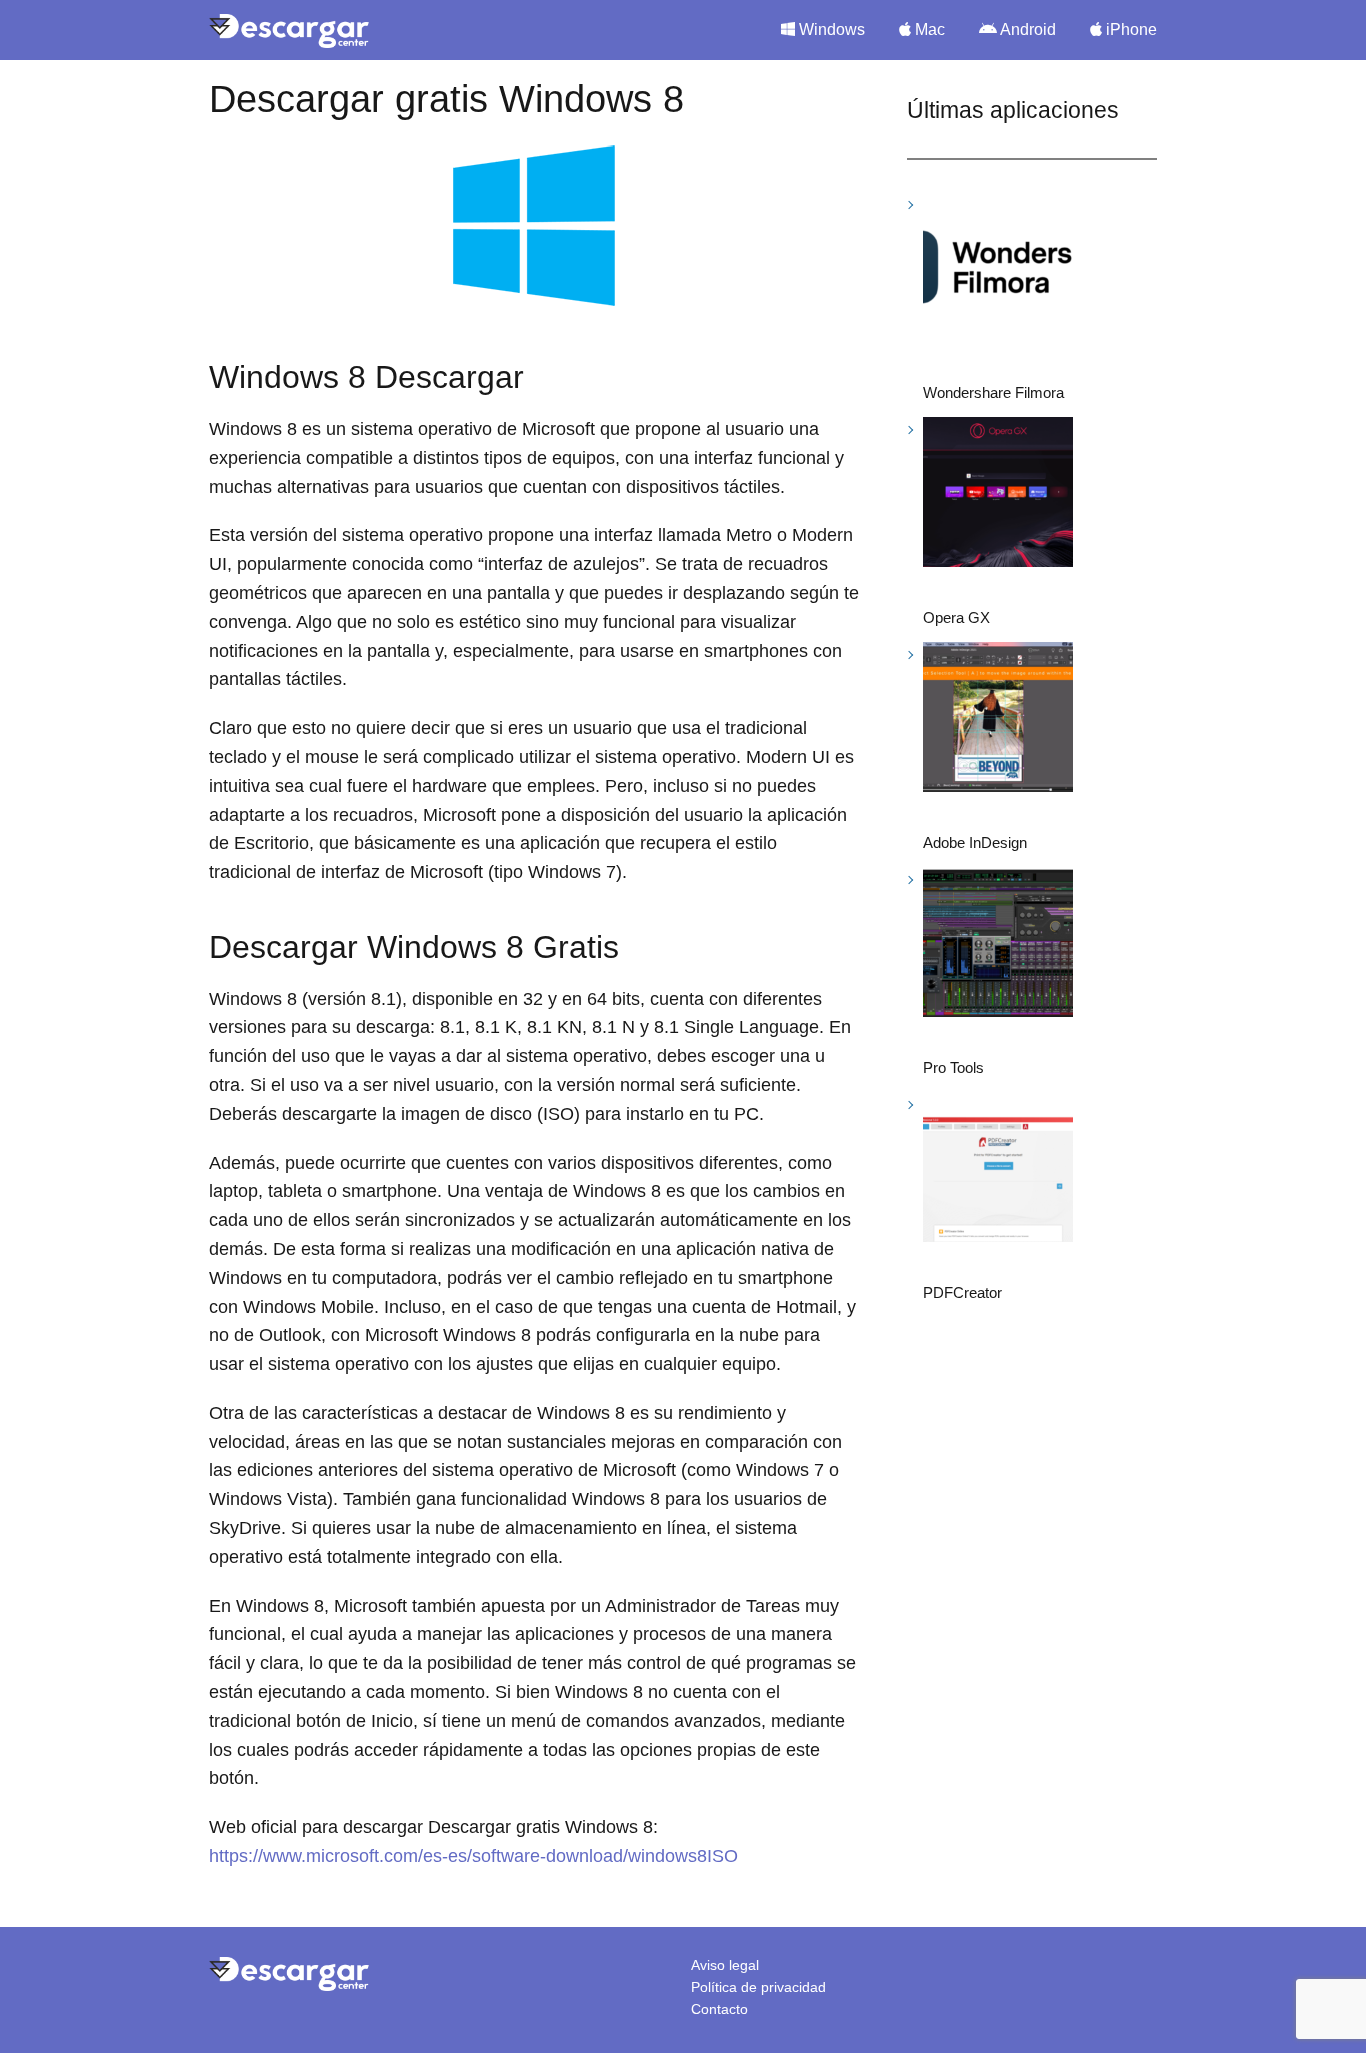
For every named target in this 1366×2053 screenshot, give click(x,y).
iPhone (1129, 29)
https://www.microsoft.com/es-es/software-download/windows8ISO (473, 1856)
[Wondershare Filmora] (998, 270)
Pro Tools (953, 1067)
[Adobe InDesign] (998, 720)
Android (1026, 29)
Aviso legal (725, 1965)
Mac (928, 29)
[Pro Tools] (998, 945)
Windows (830, 29)
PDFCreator (962, 1292)
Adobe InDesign (975, 842)
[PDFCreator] (998, 1170)
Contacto (719, 2009)
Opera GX (956, 617)
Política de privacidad (758, 1987)
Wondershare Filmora (993, 392)
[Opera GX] (998, 495)
